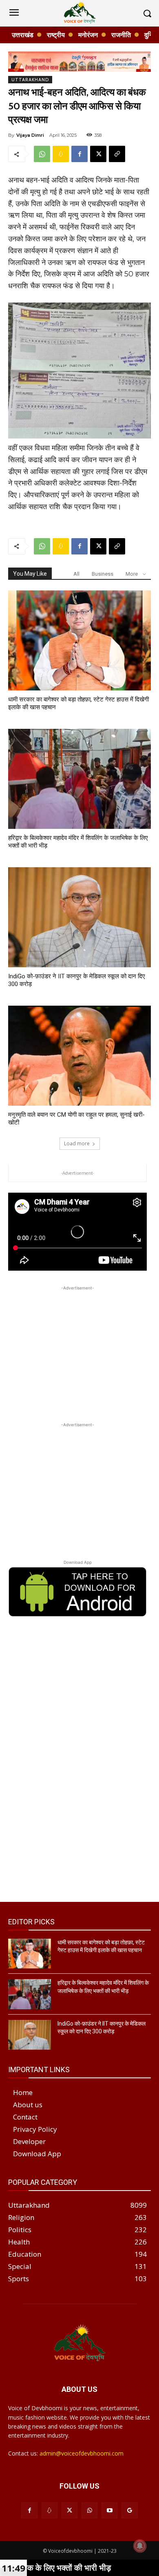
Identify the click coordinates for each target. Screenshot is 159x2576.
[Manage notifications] (140, 2546)
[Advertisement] (77, 1343)
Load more (77, 1143)
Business (103, 574)
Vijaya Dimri (30, 135)
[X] (98, 154)
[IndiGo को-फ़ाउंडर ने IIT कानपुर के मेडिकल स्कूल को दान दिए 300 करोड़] (79, 917)
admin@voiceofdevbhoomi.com (82, 2453)
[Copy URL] (117, 154)
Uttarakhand (30, 80)
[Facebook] (79, 154)
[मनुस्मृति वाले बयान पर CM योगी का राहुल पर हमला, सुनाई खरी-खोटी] (79, 1056)
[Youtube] (109, 2510)
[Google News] (129, 2510)
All (76, 574)
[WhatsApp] (42, 154)
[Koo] (61, 154)
